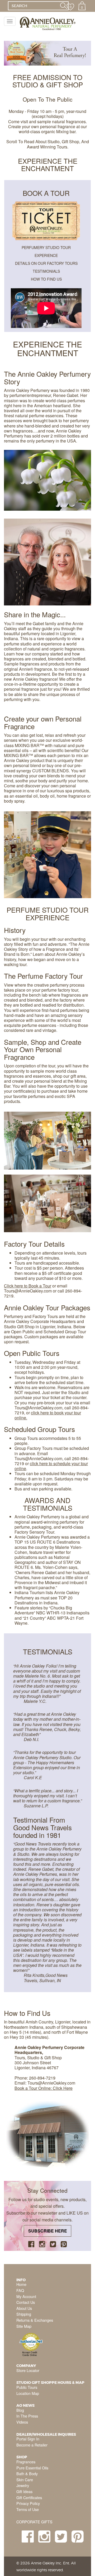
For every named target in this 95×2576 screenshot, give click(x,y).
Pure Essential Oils (32, 2468)
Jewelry (23, 2485)
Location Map (28, 2393)
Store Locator (28, 2370)
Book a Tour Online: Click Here (44, 2088)
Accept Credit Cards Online (30, 2354)
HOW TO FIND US (46, 279)
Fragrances (26, 2462)
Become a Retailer (32, 2445)
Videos (22, 2422)
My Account (26, 2296)
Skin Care (25, 2480)
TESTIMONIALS (46, 271)
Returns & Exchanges (35, 2320)
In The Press (27, 2416)
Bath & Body (27, 2473)
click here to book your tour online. (48, 1415)
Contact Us (26, 2302)
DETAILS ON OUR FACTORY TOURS (46, 263)
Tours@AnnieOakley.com (28, 1291)
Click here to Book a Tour (28, 1286)
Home (21, 2284)
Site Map (24, 2326)
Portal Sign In (28, 2439)
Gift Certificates (29, 2497)
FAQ (20, 2290)
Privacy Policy (28, 2503)
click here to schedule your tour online (51, 1466)
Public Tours (27, 2387)
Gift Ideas (24, 2491)
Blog (20, 2410)
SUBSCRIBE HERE (48, 2231)
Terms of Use (28, 2509)
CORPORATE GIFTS (34, 2522)
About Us (24, 2308)
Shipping (24, 2314)
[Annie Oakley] (47, 23)
